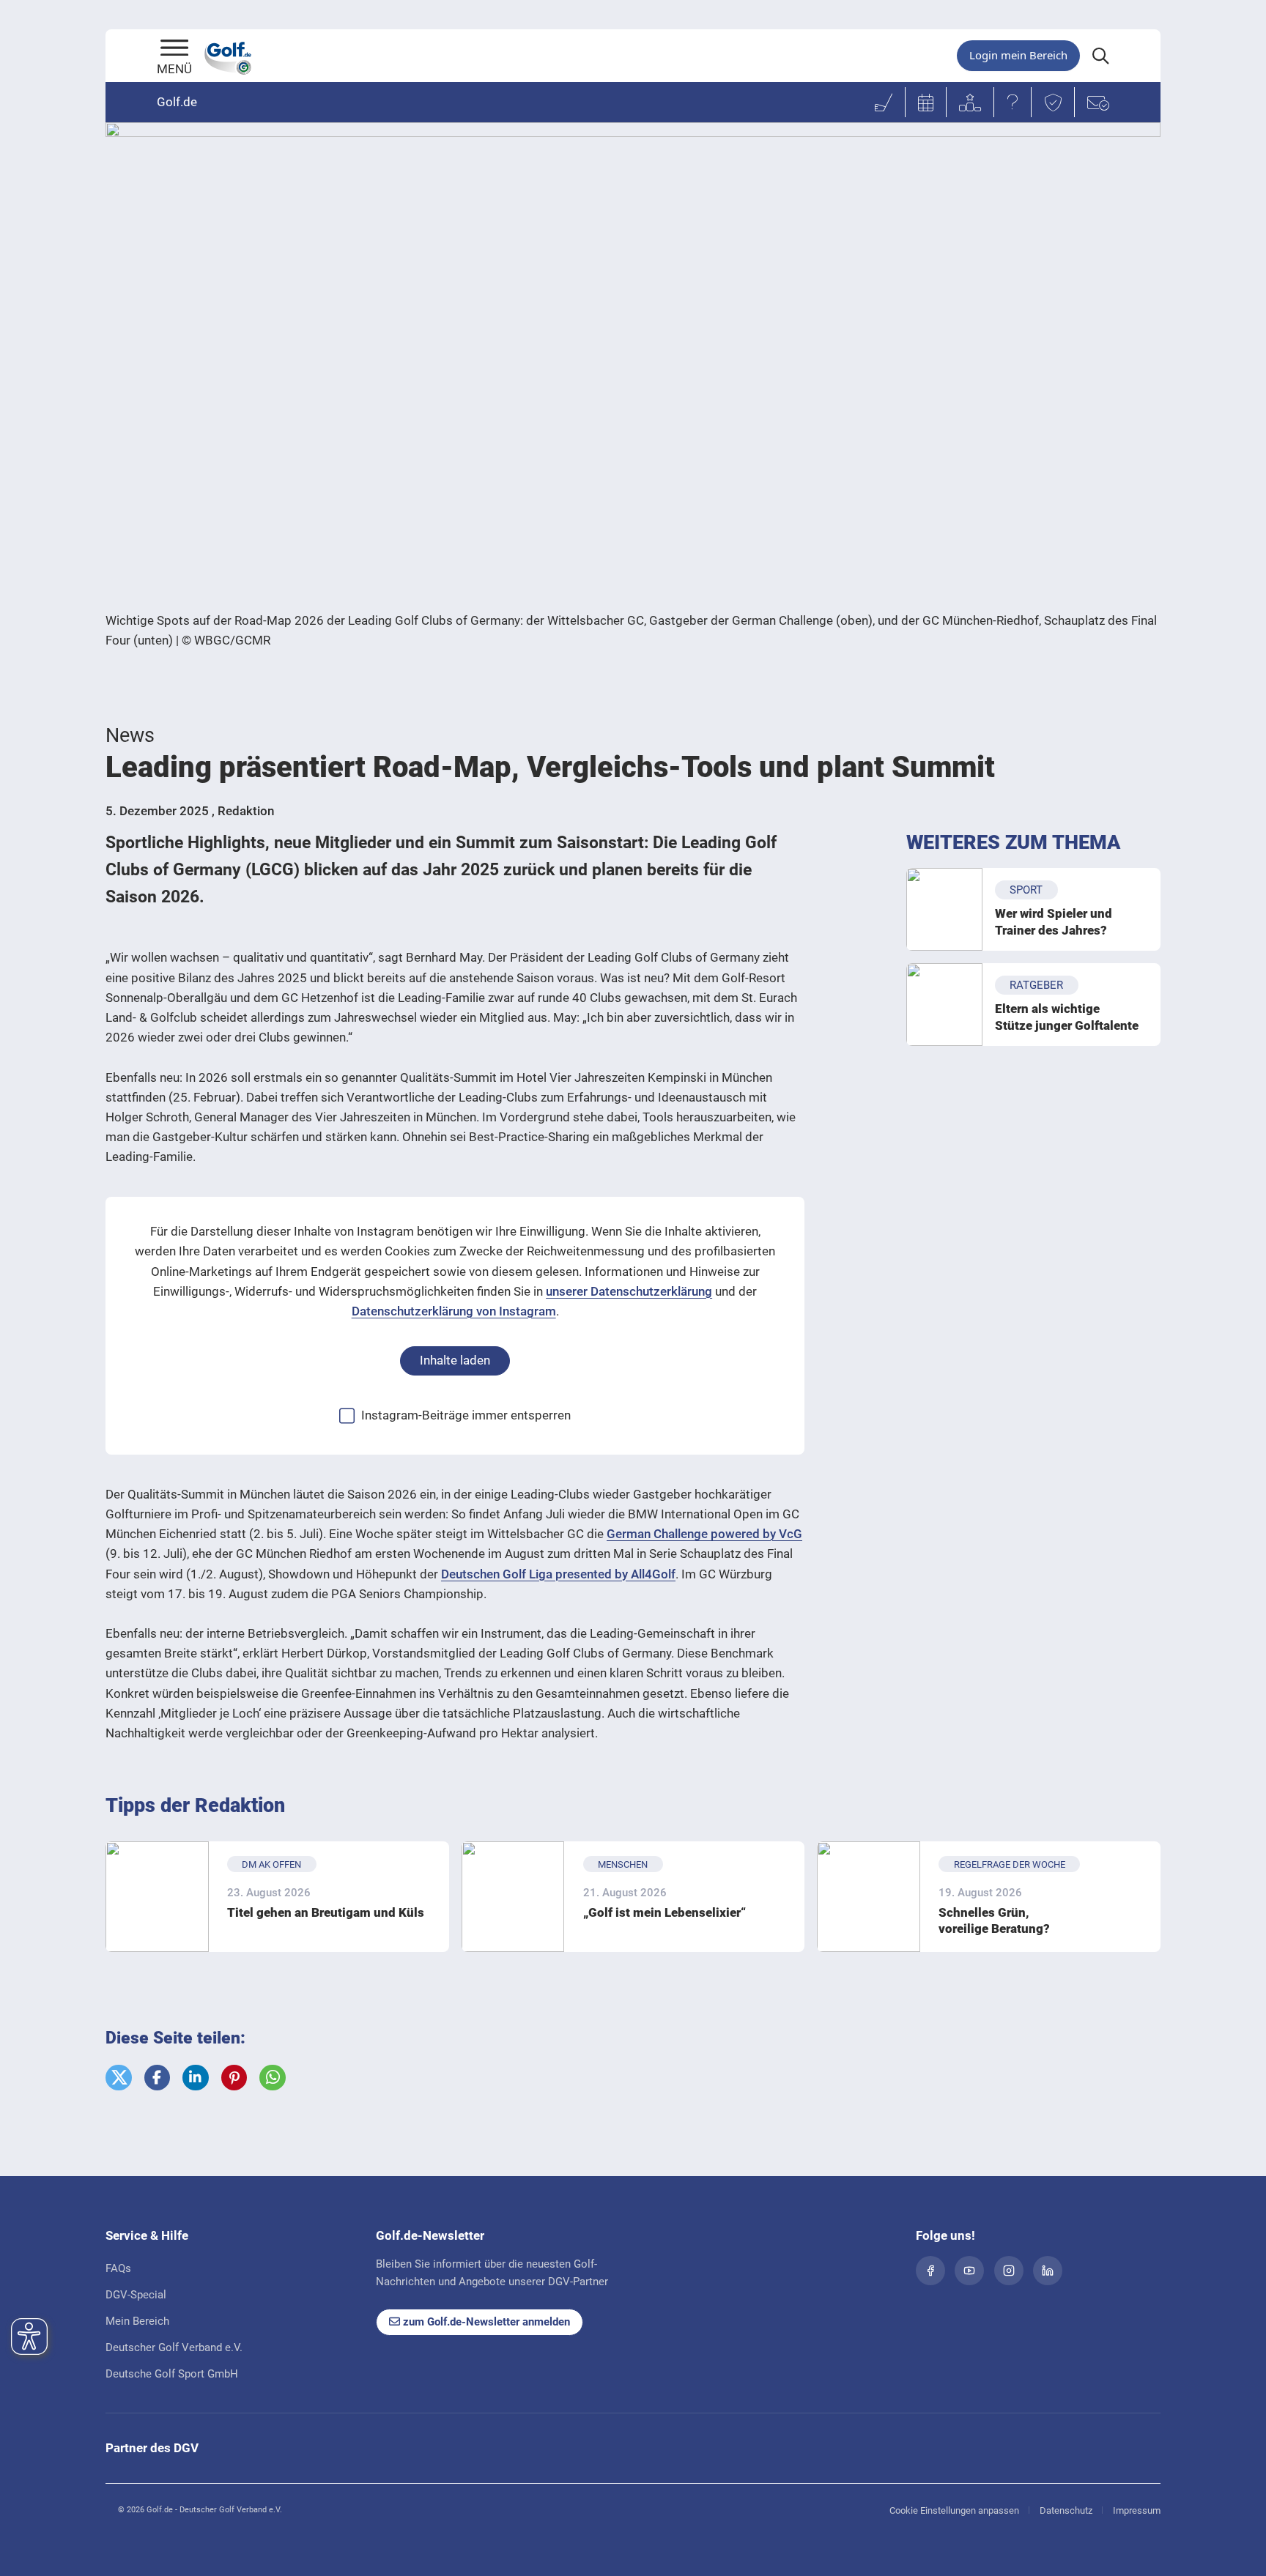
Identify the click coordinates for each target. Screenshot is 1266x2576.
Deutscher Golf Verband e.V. (174, 2347)
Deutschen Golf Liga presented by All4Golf (558, 1574)
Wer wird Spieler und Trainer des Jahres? (1054, 921)
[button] (119, 2078)
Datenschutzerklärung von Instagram (454, 1311)
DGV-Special (136, 2295)
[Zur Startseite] (174, 49)
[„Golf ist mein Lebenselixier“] (513, 1897)
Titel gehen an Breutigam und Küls (326, 1912)
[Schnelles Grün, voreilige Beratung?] (869, 1897)
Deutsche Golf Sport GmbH (172, 2374)
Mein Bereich (137, 2321)
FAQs (118, 2268)
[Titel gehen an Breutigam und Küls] (157, 1897)
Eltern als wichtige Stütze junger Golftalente (1067, 1017)
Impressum (1137, 2510)
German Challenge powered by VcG (704, 1534)
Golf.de (177, 102)
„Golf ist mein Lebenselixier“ (665, 1912)
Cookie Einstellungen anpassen (954, 2510)
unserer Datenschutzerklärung (629, 1291)
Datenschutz (1066, 2510)
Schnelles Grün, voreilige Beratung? (994, 1920)
